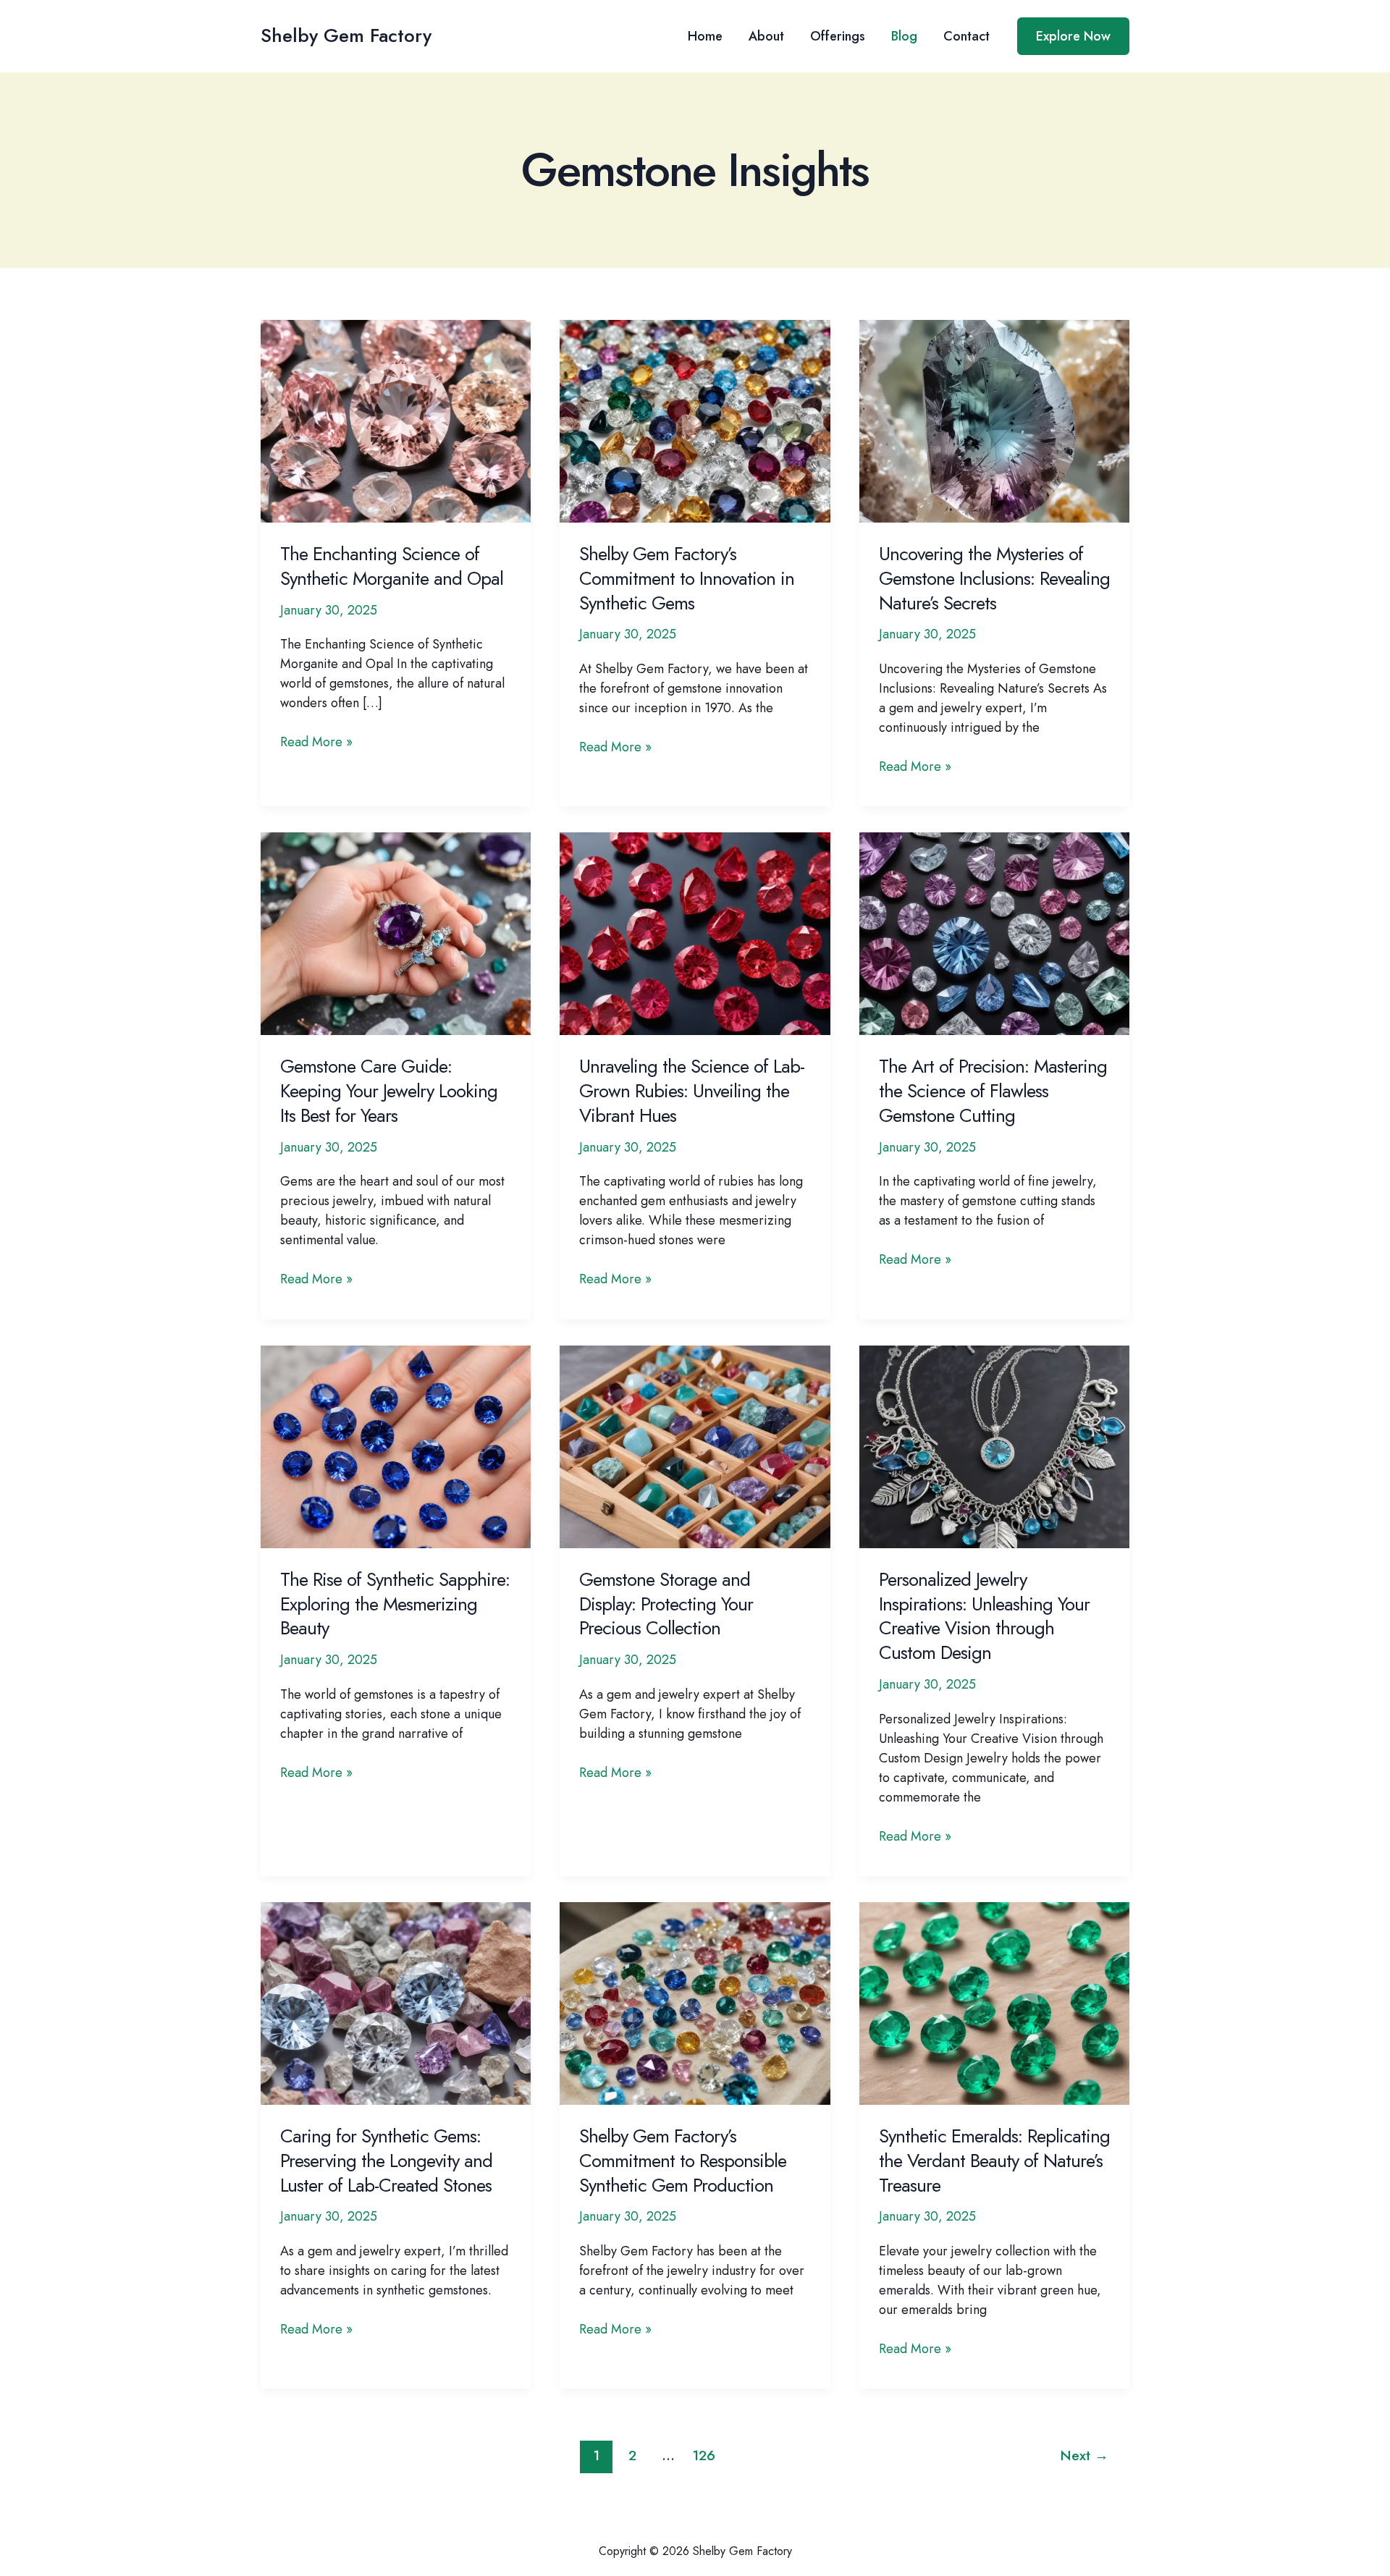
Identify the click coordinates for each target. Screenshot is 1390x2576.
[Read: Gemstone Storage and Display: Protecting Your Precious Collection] (695, 1445)
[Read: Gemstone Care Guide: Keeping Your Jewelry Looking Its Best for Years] (396, 933)
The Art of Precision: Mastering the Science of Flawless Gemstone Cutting (993, 1091)
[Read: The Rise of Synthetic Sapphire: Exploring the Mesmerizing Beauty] (396, 1445)
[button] (1073, 36)
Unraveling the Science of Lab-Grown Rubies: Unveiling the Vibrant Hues (692, 1091)
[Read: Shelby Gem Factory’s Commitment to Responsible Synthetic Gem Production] (695, 2002)
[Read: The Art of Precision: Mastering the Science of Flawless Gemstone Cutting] (994, 933)
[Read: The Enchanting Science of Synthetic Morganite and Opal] (396, 420)
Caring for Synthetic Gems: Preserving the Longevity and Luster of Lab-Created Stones (386, 2161)
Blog (904, 36)
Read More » (316, 742)
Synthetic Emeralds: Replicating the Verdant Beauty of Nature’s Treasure (994, 2161)
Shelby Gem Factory (346, 35)
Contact (966, 36)
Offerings (838, 36)
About (766, 36)
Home (705, 36)
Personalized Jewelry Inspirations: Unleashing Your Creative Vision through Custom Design (984, 1616)
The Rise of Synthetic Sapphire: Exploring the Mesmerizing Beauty (395, 1604)
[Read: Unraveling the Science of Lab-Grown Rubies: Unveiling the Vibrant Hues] (695, 933)
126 (704, 2455)
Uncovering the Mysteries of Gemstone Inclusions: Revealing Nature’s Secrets (994, 578)
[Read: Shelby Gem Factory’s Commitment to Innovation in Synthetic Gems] (695, 420)
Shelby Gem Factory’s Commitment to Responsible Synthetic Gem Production (683, 2161)
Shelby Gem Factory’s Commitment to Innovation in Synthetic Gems (687, 578)
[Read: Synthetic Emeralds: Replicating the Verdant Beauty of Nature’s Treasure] (994, 2002)
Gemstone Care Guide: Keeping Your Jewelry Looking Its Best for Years (389, 1091)
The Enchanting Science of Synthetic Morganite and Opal (392, 566)
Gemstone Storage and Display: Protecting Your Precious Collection (666, 1604)
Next (1084, 2455)
